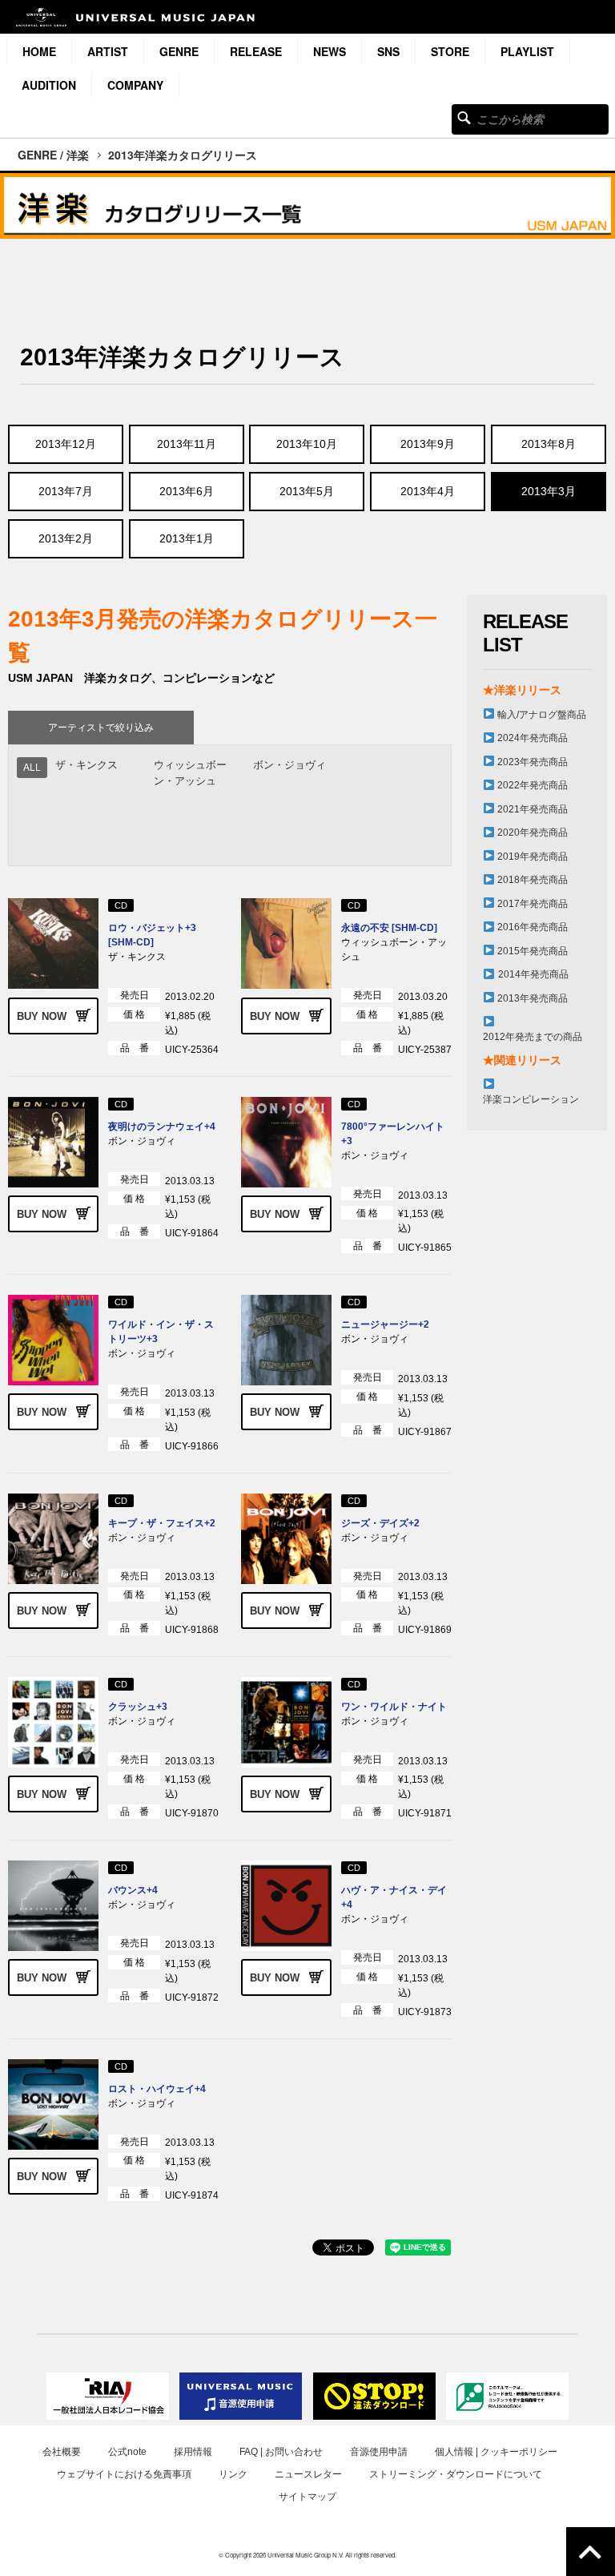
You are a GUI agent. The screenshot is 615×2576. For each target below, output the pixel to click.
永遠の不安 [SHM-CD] (389, 928)
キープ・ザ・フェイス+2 (162, 1523)
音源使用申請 (379, 2452)
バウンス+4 (133, 1890)
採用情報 (193, 2452)
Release (256, 51)
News (330, 51)
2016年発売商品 (533, 927)
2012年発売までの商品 (533, 1037)
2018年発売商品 (533, 880)
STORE (450, 51)
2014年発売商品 (533, 974)
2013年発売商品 (533, 998)
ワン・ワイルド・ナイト (394, 1707)
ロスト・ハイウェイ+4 (157, 2089)
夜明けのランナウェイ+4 (162, 1127)
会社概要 (62, 2452)
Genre (179, 51)
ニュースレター (308, 2474)
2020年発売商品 (533, 832)
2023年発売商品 (533, 762)
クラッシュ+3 (138, 1707)
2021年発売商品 (533, 809)
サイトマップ (307, 2497)
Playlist (527, 51)
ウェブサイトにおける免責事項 (124, 2474)
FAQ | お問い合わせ (281, 2452)
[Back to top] (591, 2552)
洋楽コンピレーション (531, 1099)
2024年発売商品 (533, 738)
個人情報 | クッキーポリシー (496, 2452)
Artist (108, 51)
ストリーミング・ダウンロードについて (456, 2474)
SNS (388, 51)
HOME (39, 51)
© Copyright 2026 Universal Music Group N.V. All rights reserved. (307, 2555)
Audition (49, 85)
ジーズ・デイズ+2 (380, 1523)
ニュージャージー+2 (385, 1324)
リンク (233, 2474)
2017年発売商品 (533, 904)
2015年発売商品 (533, 951)
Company (135, 85)
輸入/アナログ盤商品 (542, 715)
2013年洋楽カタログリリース (183, 155)
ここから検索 (464, 117)
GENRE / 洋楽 (53, 155)
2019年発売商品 (533, 857)
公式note (127, 2452)
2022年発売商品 (533, 785)
